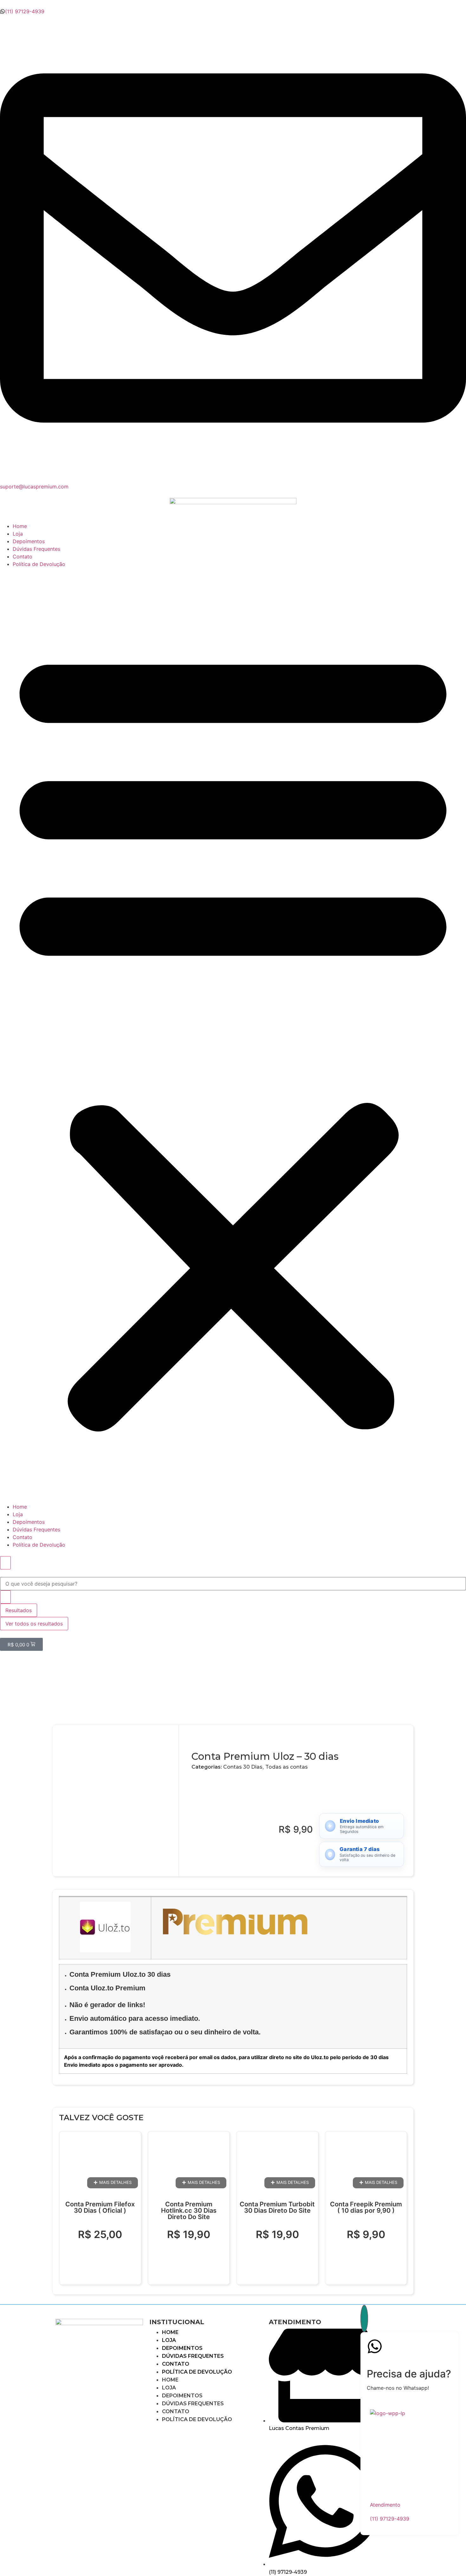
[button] (233, 1035)
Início (58, 1692)
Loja (18, 534)
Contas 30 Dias (93, 1701)
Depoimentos (29, 541)
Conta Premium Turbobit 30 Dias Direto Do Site (277, 2207)
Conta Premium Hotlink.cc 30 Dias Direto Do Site (189, 2210)
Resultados (19, 1610)
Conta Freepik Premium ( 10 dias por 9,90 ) (366, 2207)
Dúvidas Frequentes (36, 549)
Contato (23, 557)
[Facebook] (62, 2344)
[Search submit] (5, 1597)
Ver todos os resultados (34, 1624)
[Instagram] (77, 2344)
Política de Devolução (39, 564)
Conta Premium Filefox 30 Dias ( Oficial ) (100, 2207)
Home (20, 526)
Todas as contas (86, 1692)
